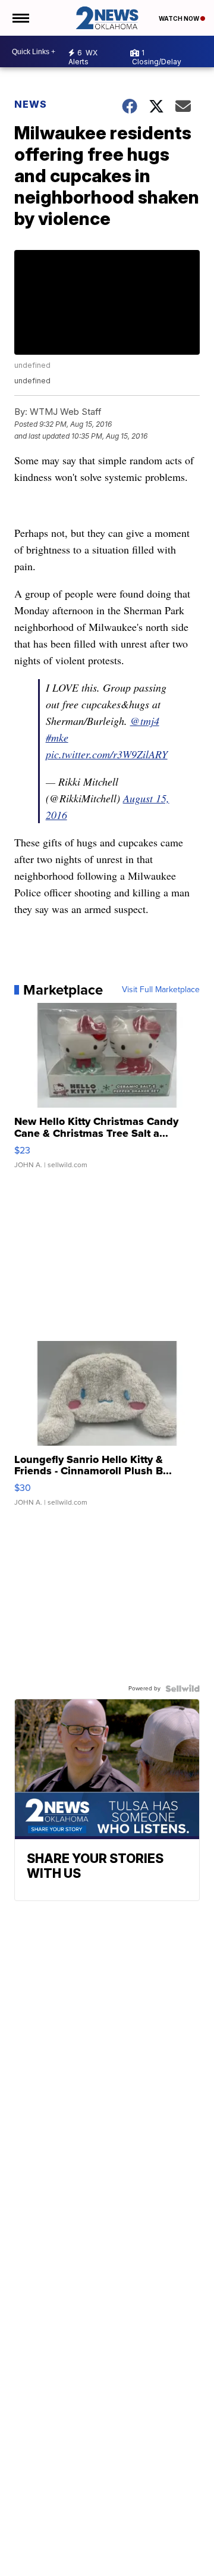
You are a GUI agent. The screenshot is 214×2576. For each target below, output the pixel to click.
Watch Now (180, 18)
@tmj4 (145, 721)
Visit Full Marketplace (161, 990)
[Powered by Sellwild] (182, 1689)
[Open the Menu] (20, 18)
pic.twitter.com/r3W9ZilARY (107, 754)
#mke (57, 737)
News (31, 104)
